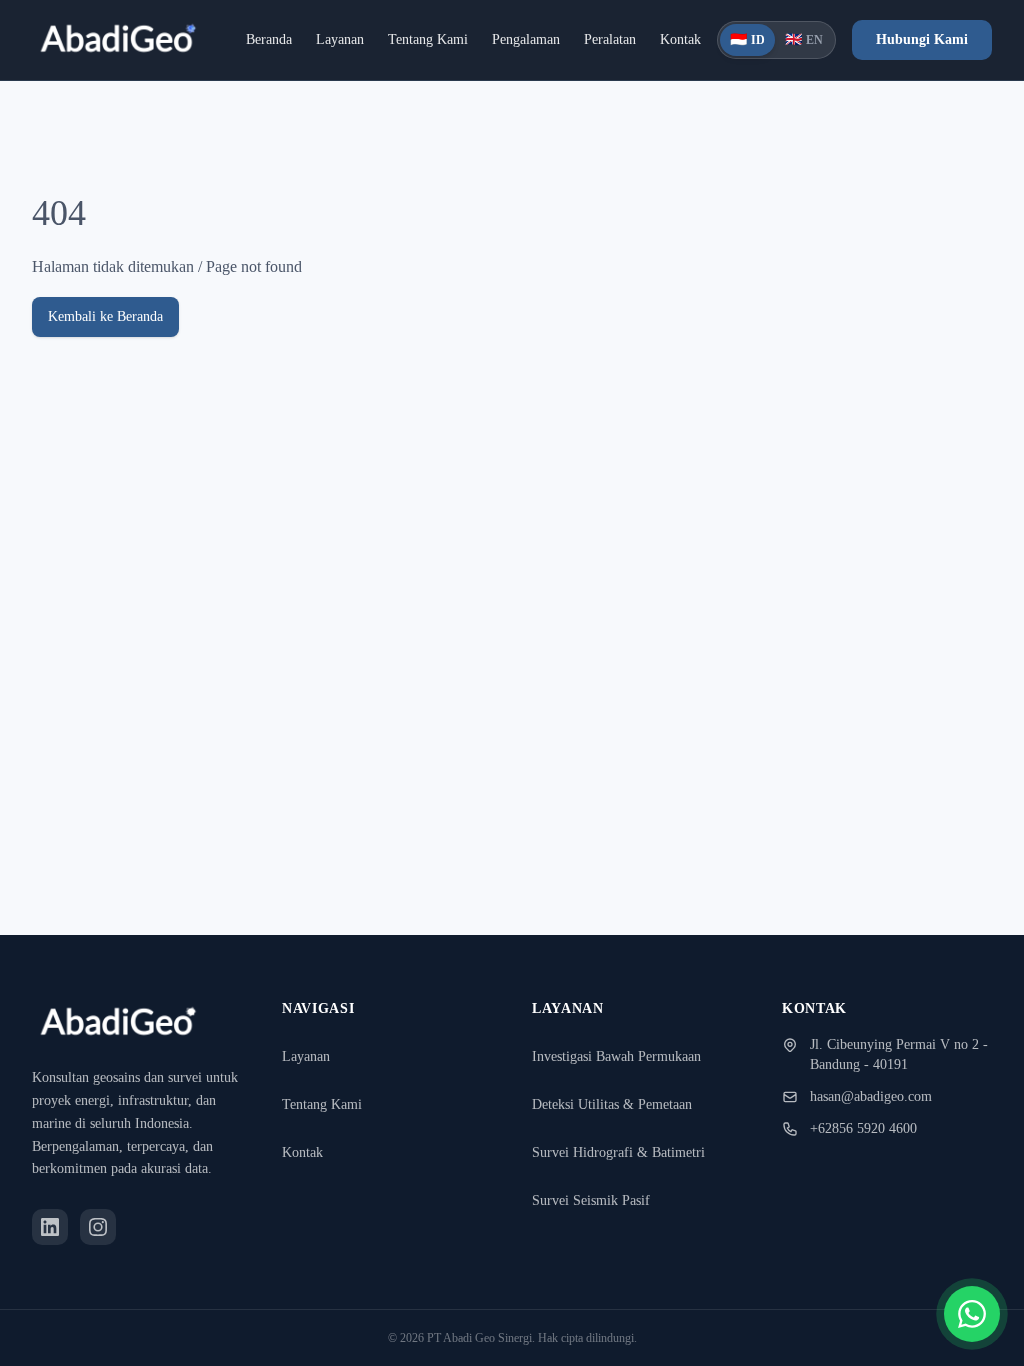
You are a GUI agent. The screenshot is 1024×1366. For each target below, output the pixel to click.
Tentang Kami (408, 45)
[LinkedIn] (50, 1227)
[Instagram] (98, 1227)
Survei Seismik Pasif (598, 1155)
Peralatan (627, 45)
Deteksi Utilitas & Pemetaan (621, 1059)
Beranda (221, 45)
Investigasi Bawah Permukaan (629, 1011)
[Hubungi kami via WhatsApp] (972, 1314)
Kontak (709, 45)
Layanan (305, 45)
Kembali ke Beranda (117, 328)
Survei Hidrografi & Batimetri (624, 1107)
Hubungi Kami (937, 45)
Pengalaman (525, 45)
